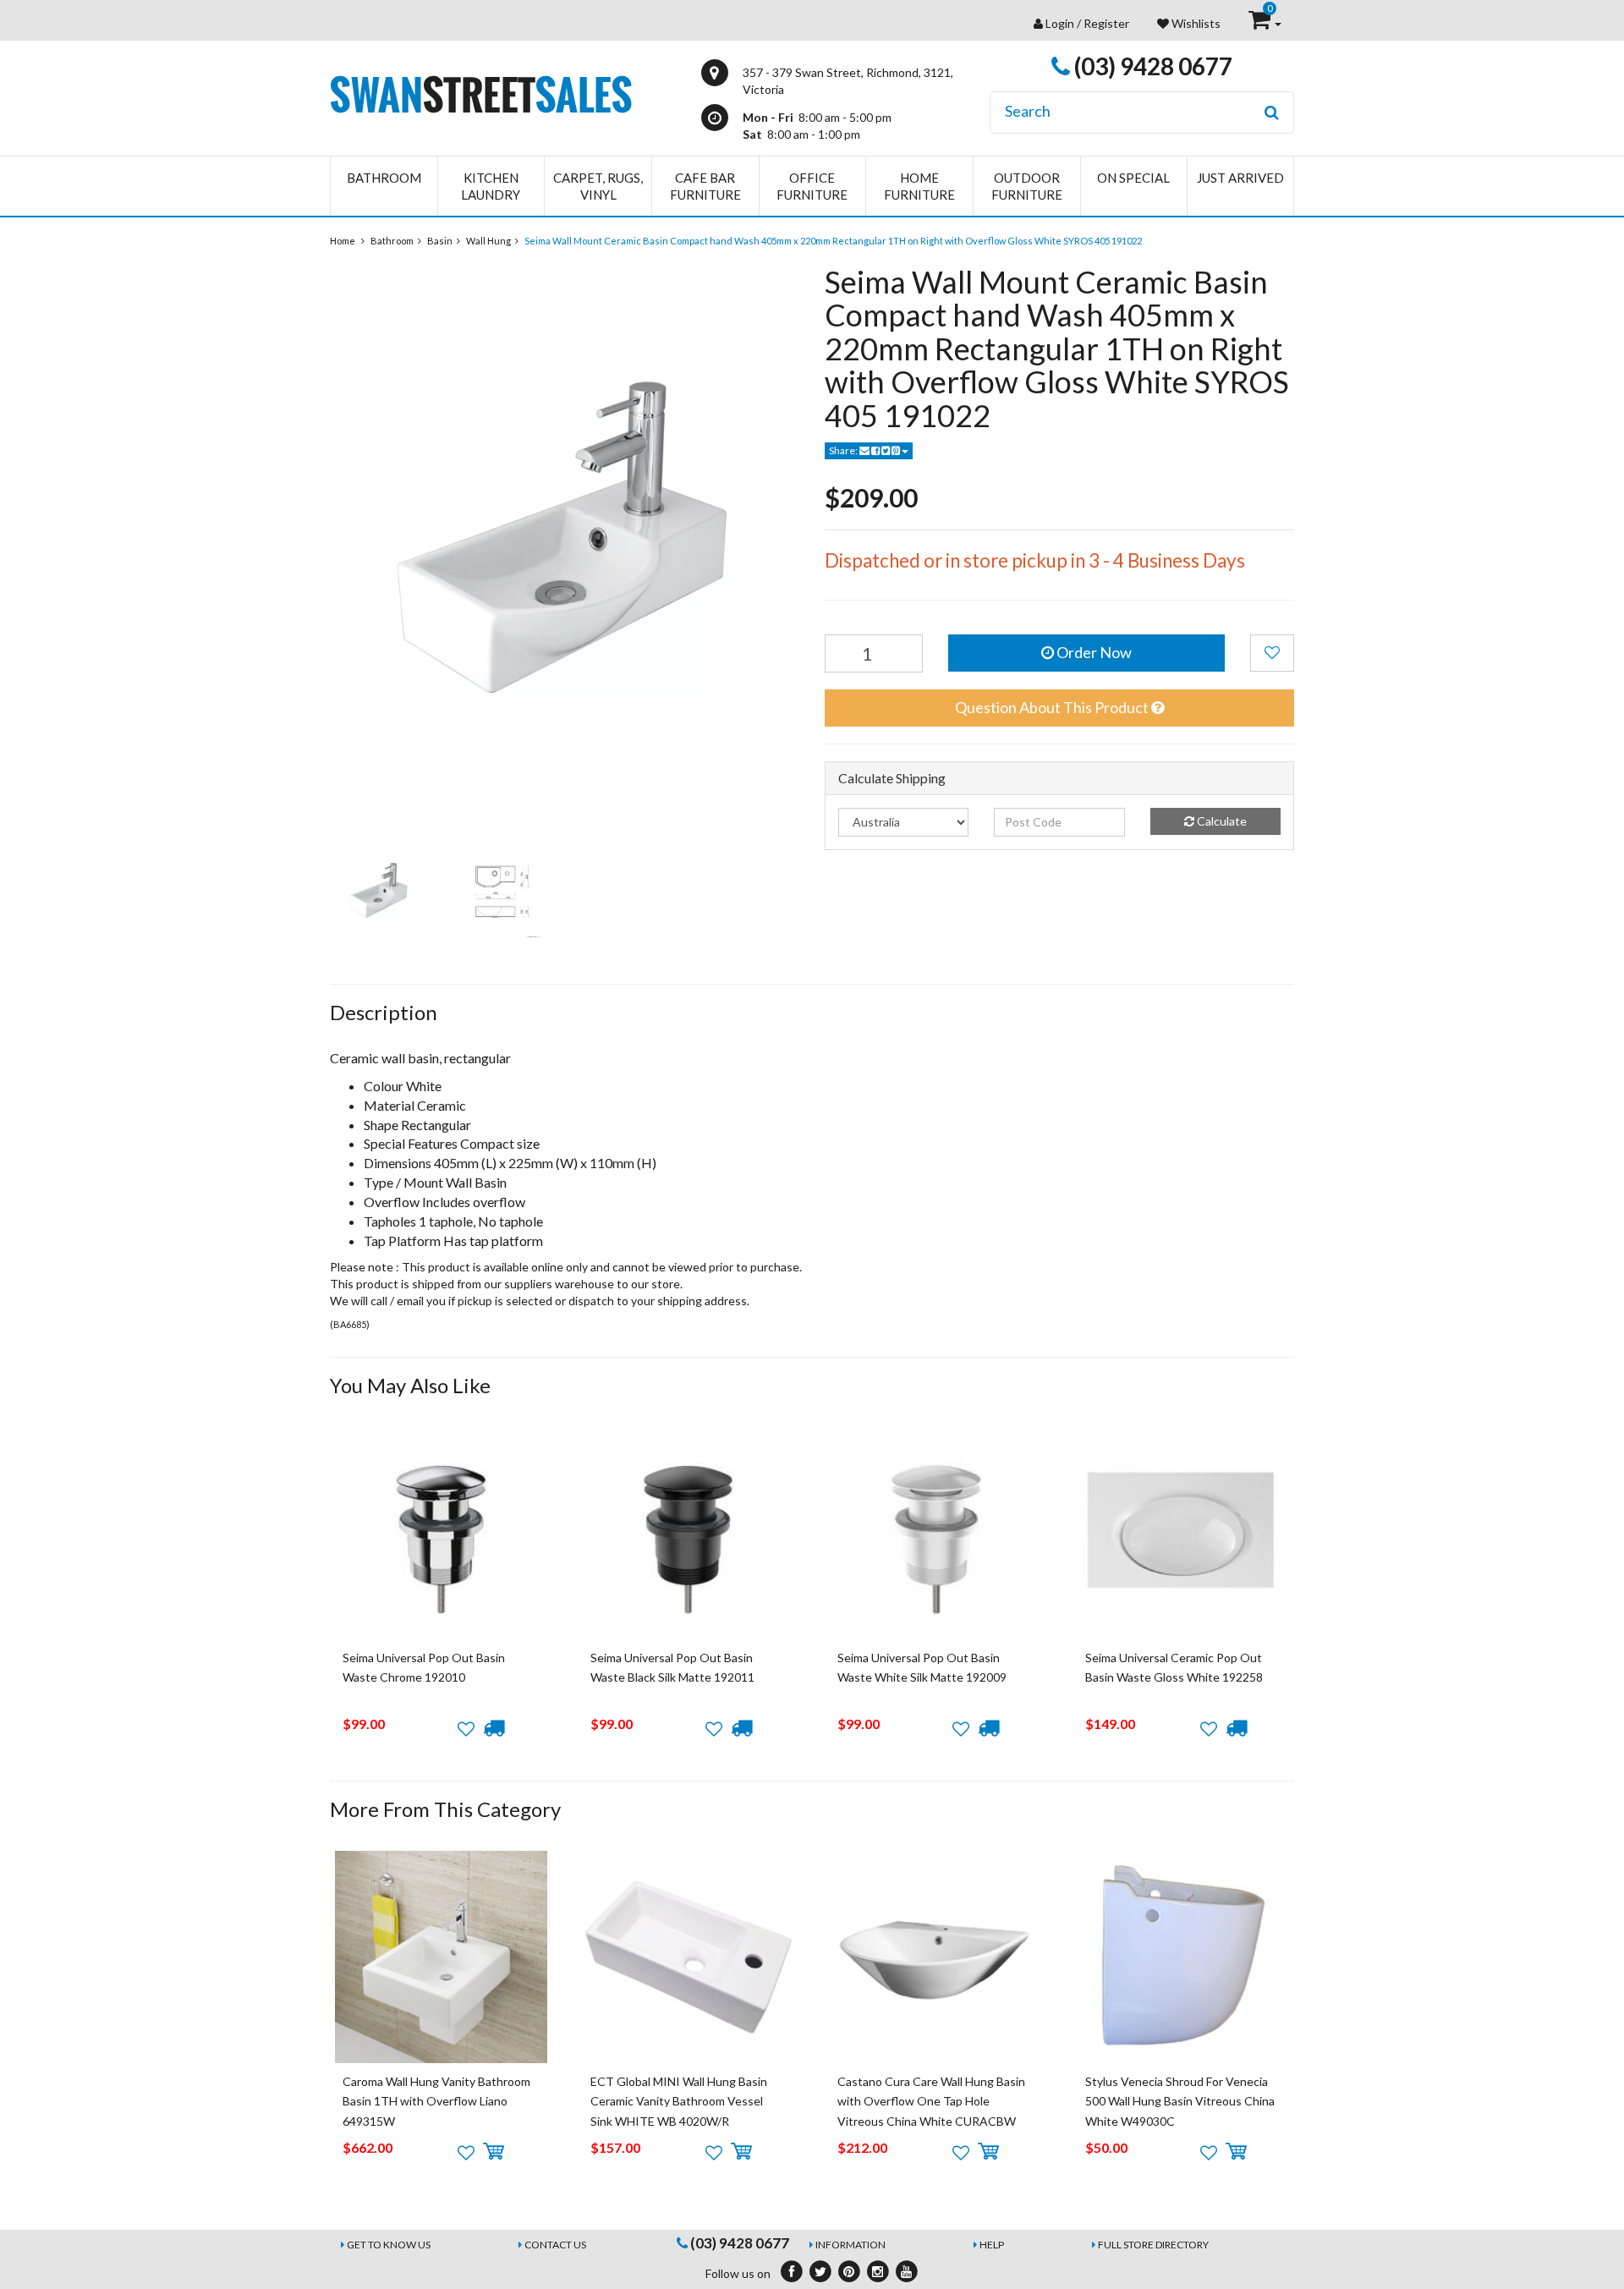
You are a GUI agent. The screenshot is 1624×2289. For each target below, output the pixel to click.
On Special (1133, 178)
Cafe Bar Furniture (705, 186)
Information (850, 2245)
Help (992, 2245)
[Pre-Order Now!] (494, 1728)
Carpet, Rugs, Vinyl (598, 186)
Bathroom (384, 178)
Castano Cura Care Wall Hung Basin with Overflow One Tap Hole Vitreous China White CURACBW (931, 2101)
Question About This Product (1053, 707)
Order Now (1093, 652)
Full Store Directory (1153, 2245)
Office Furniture (812, 186)
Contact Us (555, 2245)
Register (1106, 23)
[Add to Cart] (494, 2152)
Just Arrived (1240, 178)
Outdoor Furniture (1027, 186)
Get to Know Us (389, 2245)
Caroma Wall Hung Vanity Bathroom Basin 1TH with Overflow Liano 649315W (436, 2101)
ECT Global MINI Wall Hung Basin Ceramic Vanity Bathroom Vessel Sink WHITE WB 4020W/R (679, 2101)
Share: (844, 450)
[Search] (1272, 113)
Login (1060, 23)
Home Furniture (919, 186)
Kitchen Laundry (491, 186)
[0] (1261, 23)
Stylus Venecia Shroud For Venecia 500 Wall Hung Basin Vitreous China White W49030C (1180, 2101)
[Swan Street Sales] (481, 93)
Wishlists (1195, 23)
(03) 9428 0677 (1151, 66)
